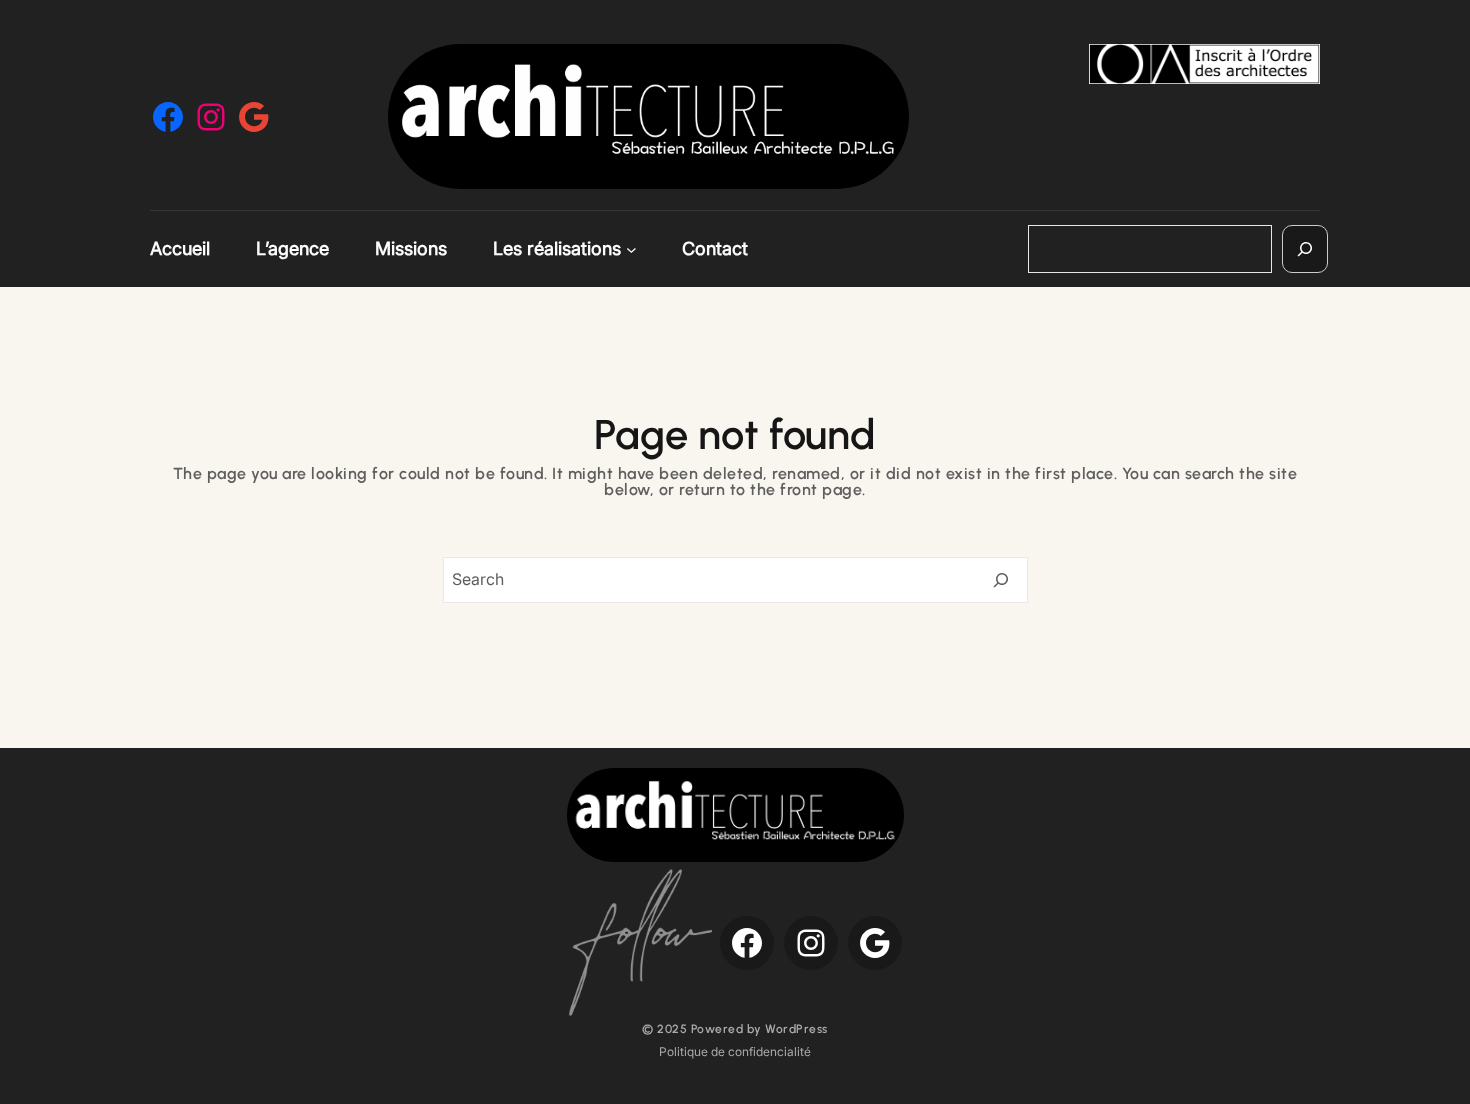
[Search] (1001, 580)
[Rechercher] (1305, 249)
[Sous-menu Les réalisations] (631, 249)
